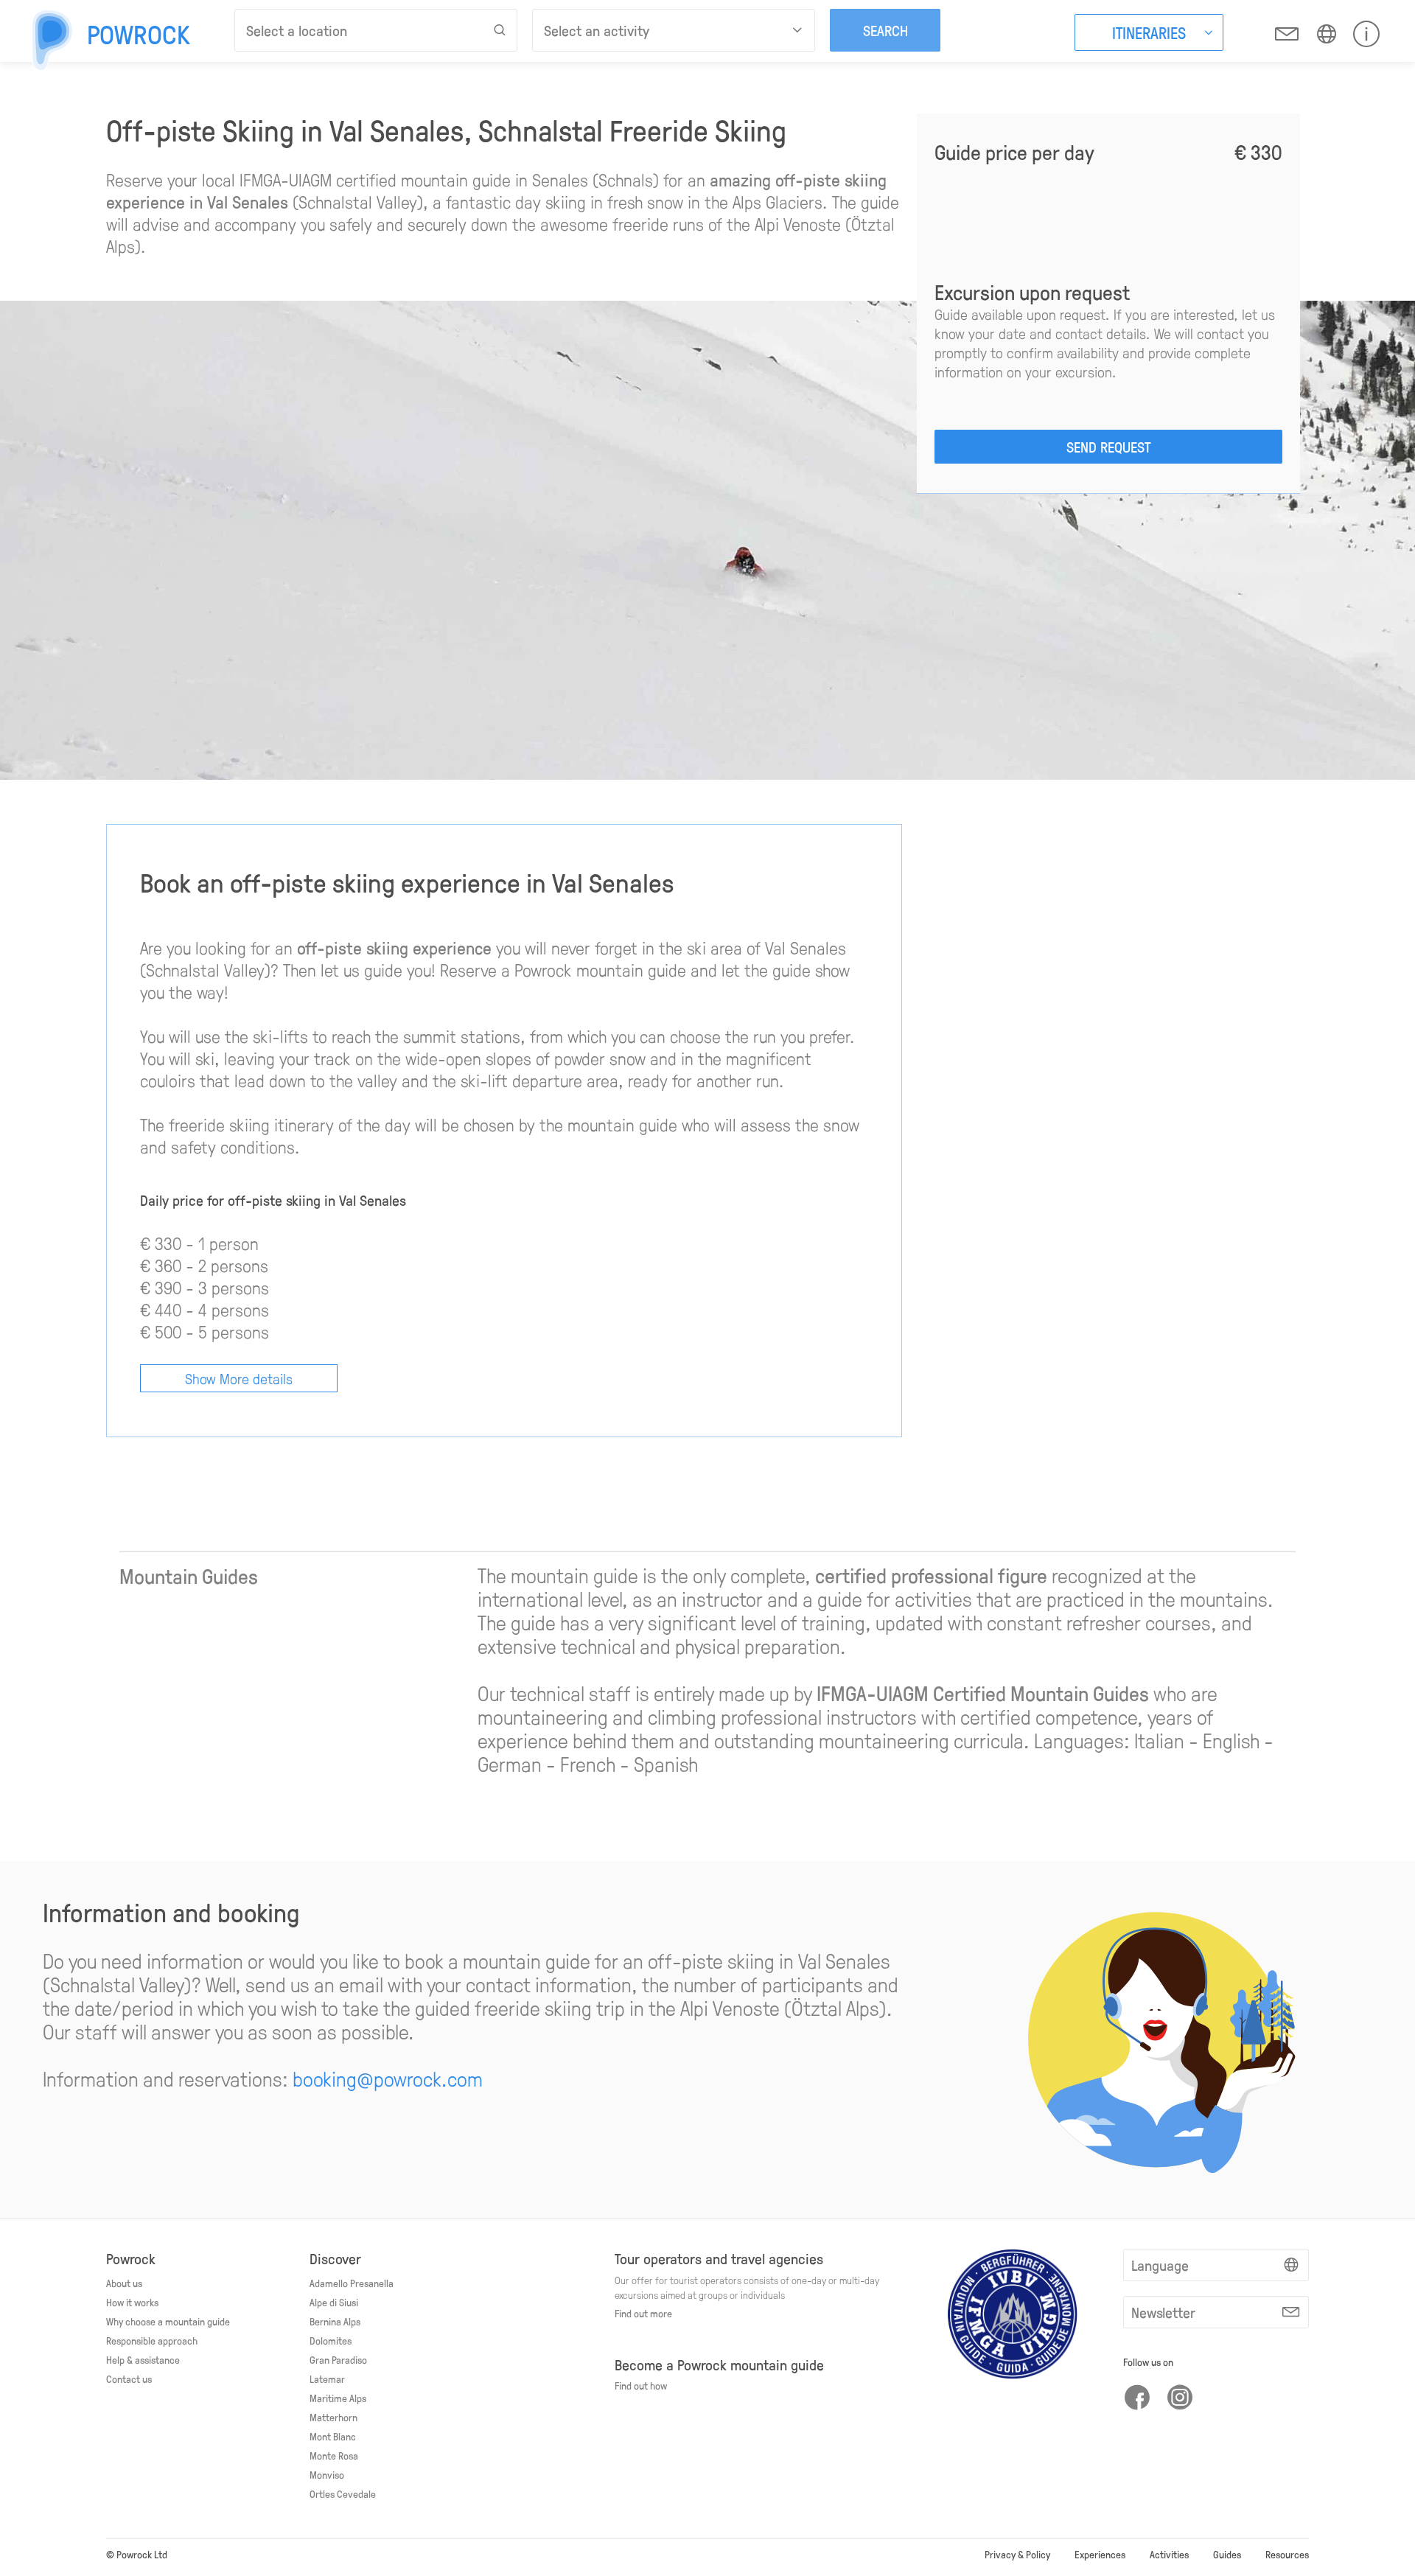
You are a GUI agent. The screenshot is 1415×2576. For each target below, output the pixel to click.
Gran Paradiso (338, 2359)
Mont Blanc (333, 2436)
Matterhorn (333, 2417)
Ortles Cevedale (343, 2493)
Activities (1169, 2554)
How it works (132, 2302)
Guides (1227, 2554)
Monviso (327, 2474)
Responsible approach (152, 2340)
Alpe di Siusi (334, 2302)
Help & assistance (143, 2359)
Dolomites (331, 2340)
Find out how (641, 2385)
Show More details (239, 1378)
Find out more (643, 2313)
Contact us (129, 2378)
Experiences (1100, 2554)
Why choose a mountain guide (168, 2321)
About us (124, 2283)
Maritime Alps (338, 2398)
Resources (1287, 2554)
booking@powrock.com (388, 2078)
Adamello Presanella (352, 2283)
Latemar (327, 2378)
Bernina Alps (335, 2321)
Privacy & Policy (1017, 2554)
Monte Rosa (334, 2455)
